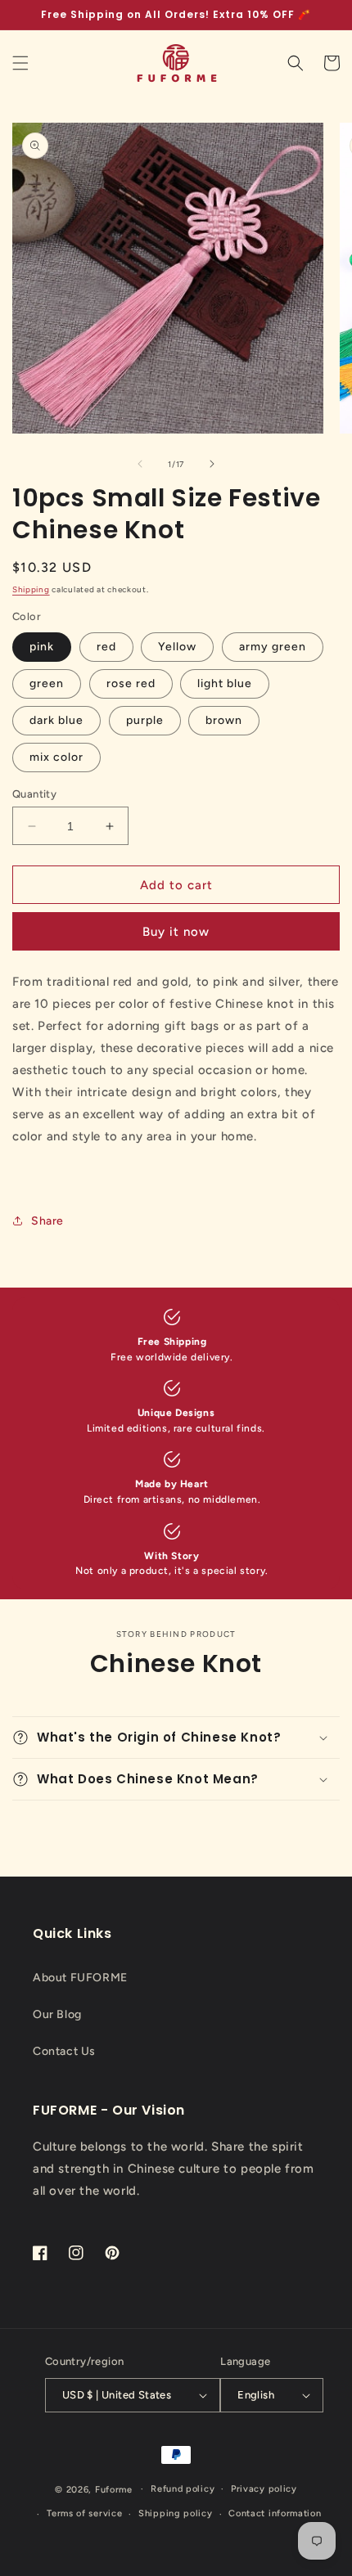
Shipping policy (176, 2513)
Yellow (177, 647)
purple (145, 720)
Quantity (34, 794)
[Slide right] (212, 464)
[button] (20, 63)
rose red (131, 683)
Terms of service (84, 2513)
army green (273, 647)
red (106, 647)
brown (224, 720)
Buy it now (176, 932)
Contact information (275, 2513)
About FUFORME (80, 1978)
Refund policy (183, 2489)
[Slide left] (140, 464)
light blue (225, 683)
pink (42, 647)
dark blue (56, 720)
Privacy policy (264, 2489)
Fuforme (114, 2489)
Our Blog (57, 2014)
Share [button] (47, 1221)
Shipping (31, 589)
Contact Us (64, 2051)
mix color (56, 757)
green (47, 683)
